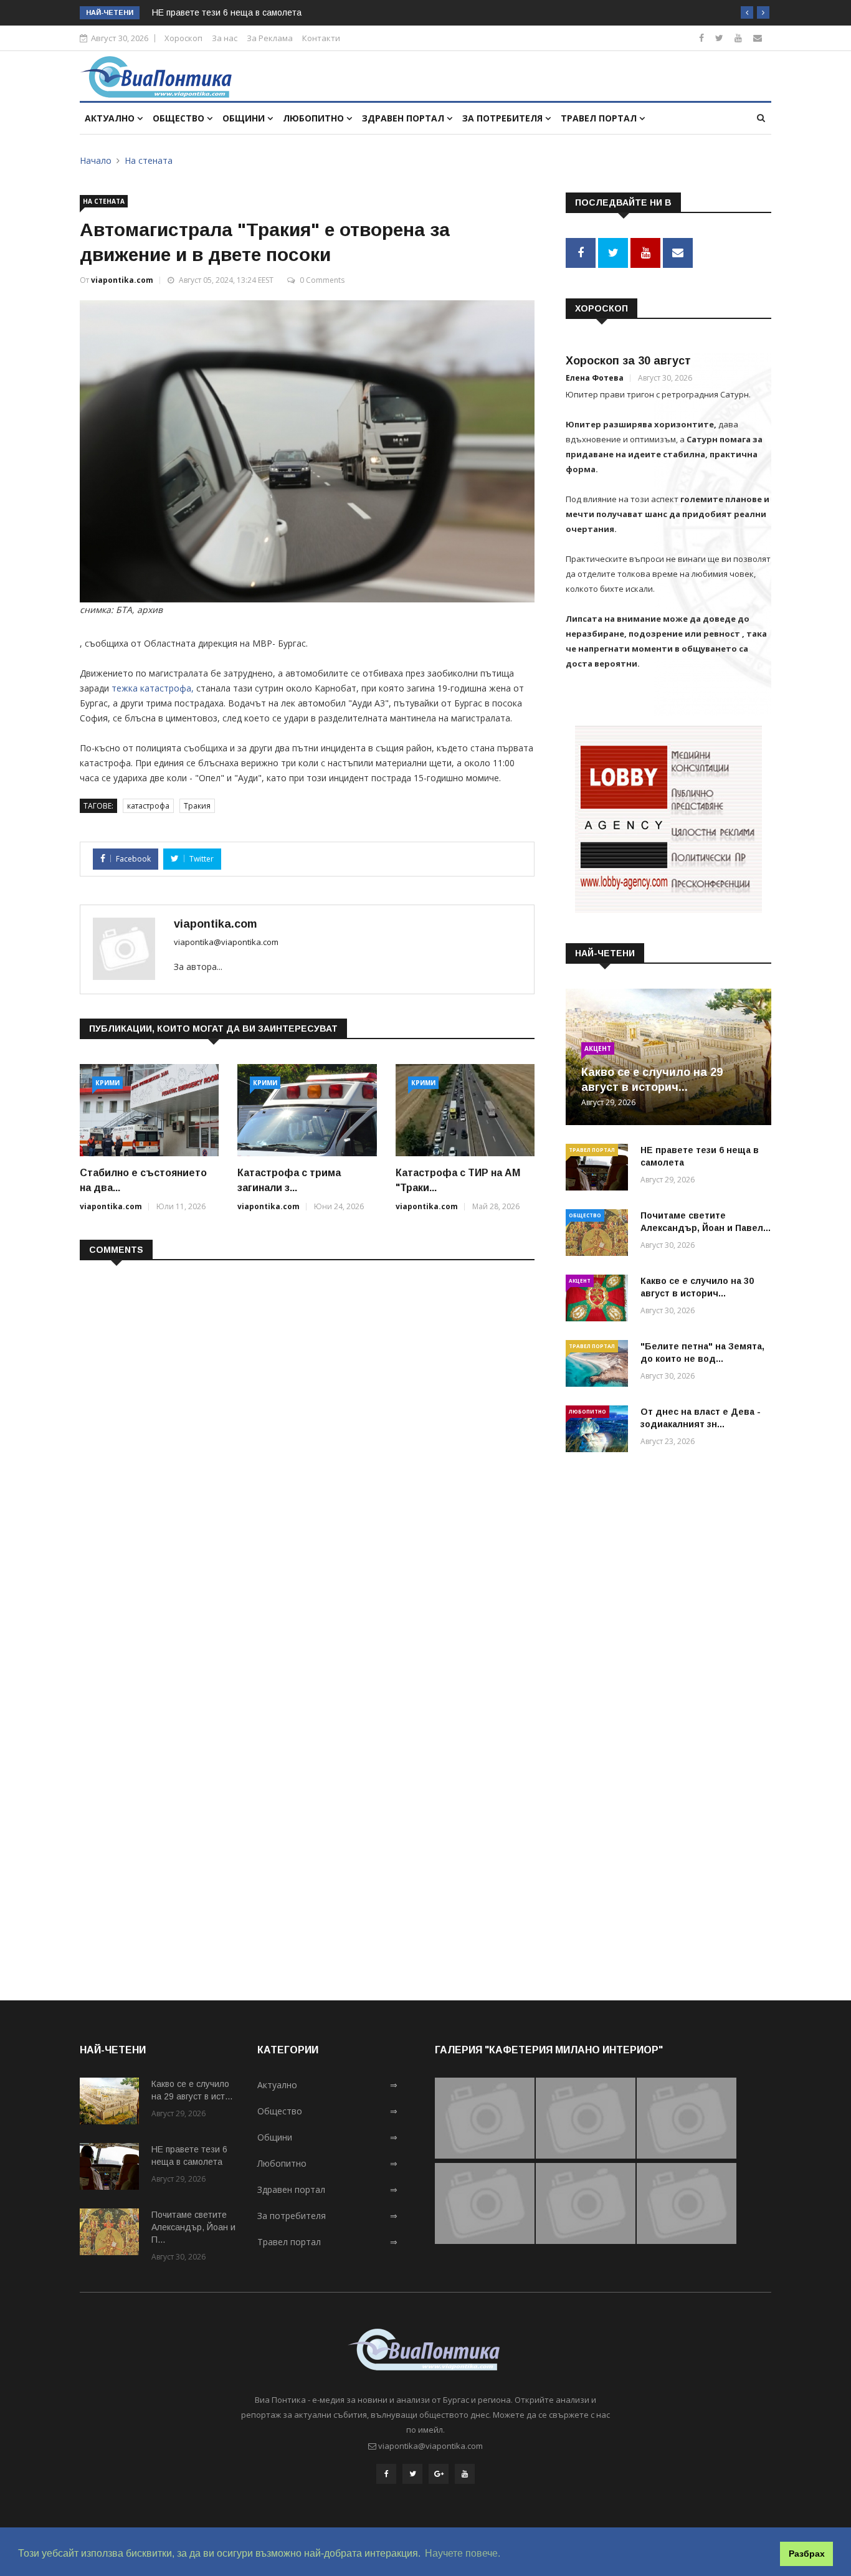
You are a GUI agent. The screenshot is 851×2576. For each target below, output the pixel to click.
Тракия (197, 806)
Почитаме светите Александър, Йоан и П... (193, 2227)
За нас (225, 38)
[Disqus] (307, 1431)
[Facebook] (701, 38)
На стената (149, 160)
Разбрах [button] (807, 2554)
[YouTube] (465, 2474)
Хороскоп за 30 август (628, 361)
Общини (245, 118)
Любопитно (315, 118)
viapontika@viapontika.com (226, 942)
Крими (107, 1083)
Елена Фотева (595, 378)
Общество (180, 118)
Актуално (111, 118)
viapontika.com (122, 280)
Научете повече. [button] (463, 2553)
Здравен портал (404, 118)
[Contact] (758, 38)
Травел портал (600, 118)
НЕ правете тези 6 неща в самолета (227, 12)
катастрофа (148, 806)
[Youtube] (738, 38)
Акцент (598, 1048)
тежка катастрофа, (151, 688)
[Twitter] (719, 38)
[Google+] (439, 2474)
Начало (96, 160)
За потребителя (504, 118)
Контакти (321, 38)
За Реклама (270, 38)
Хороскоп (183, 38)
